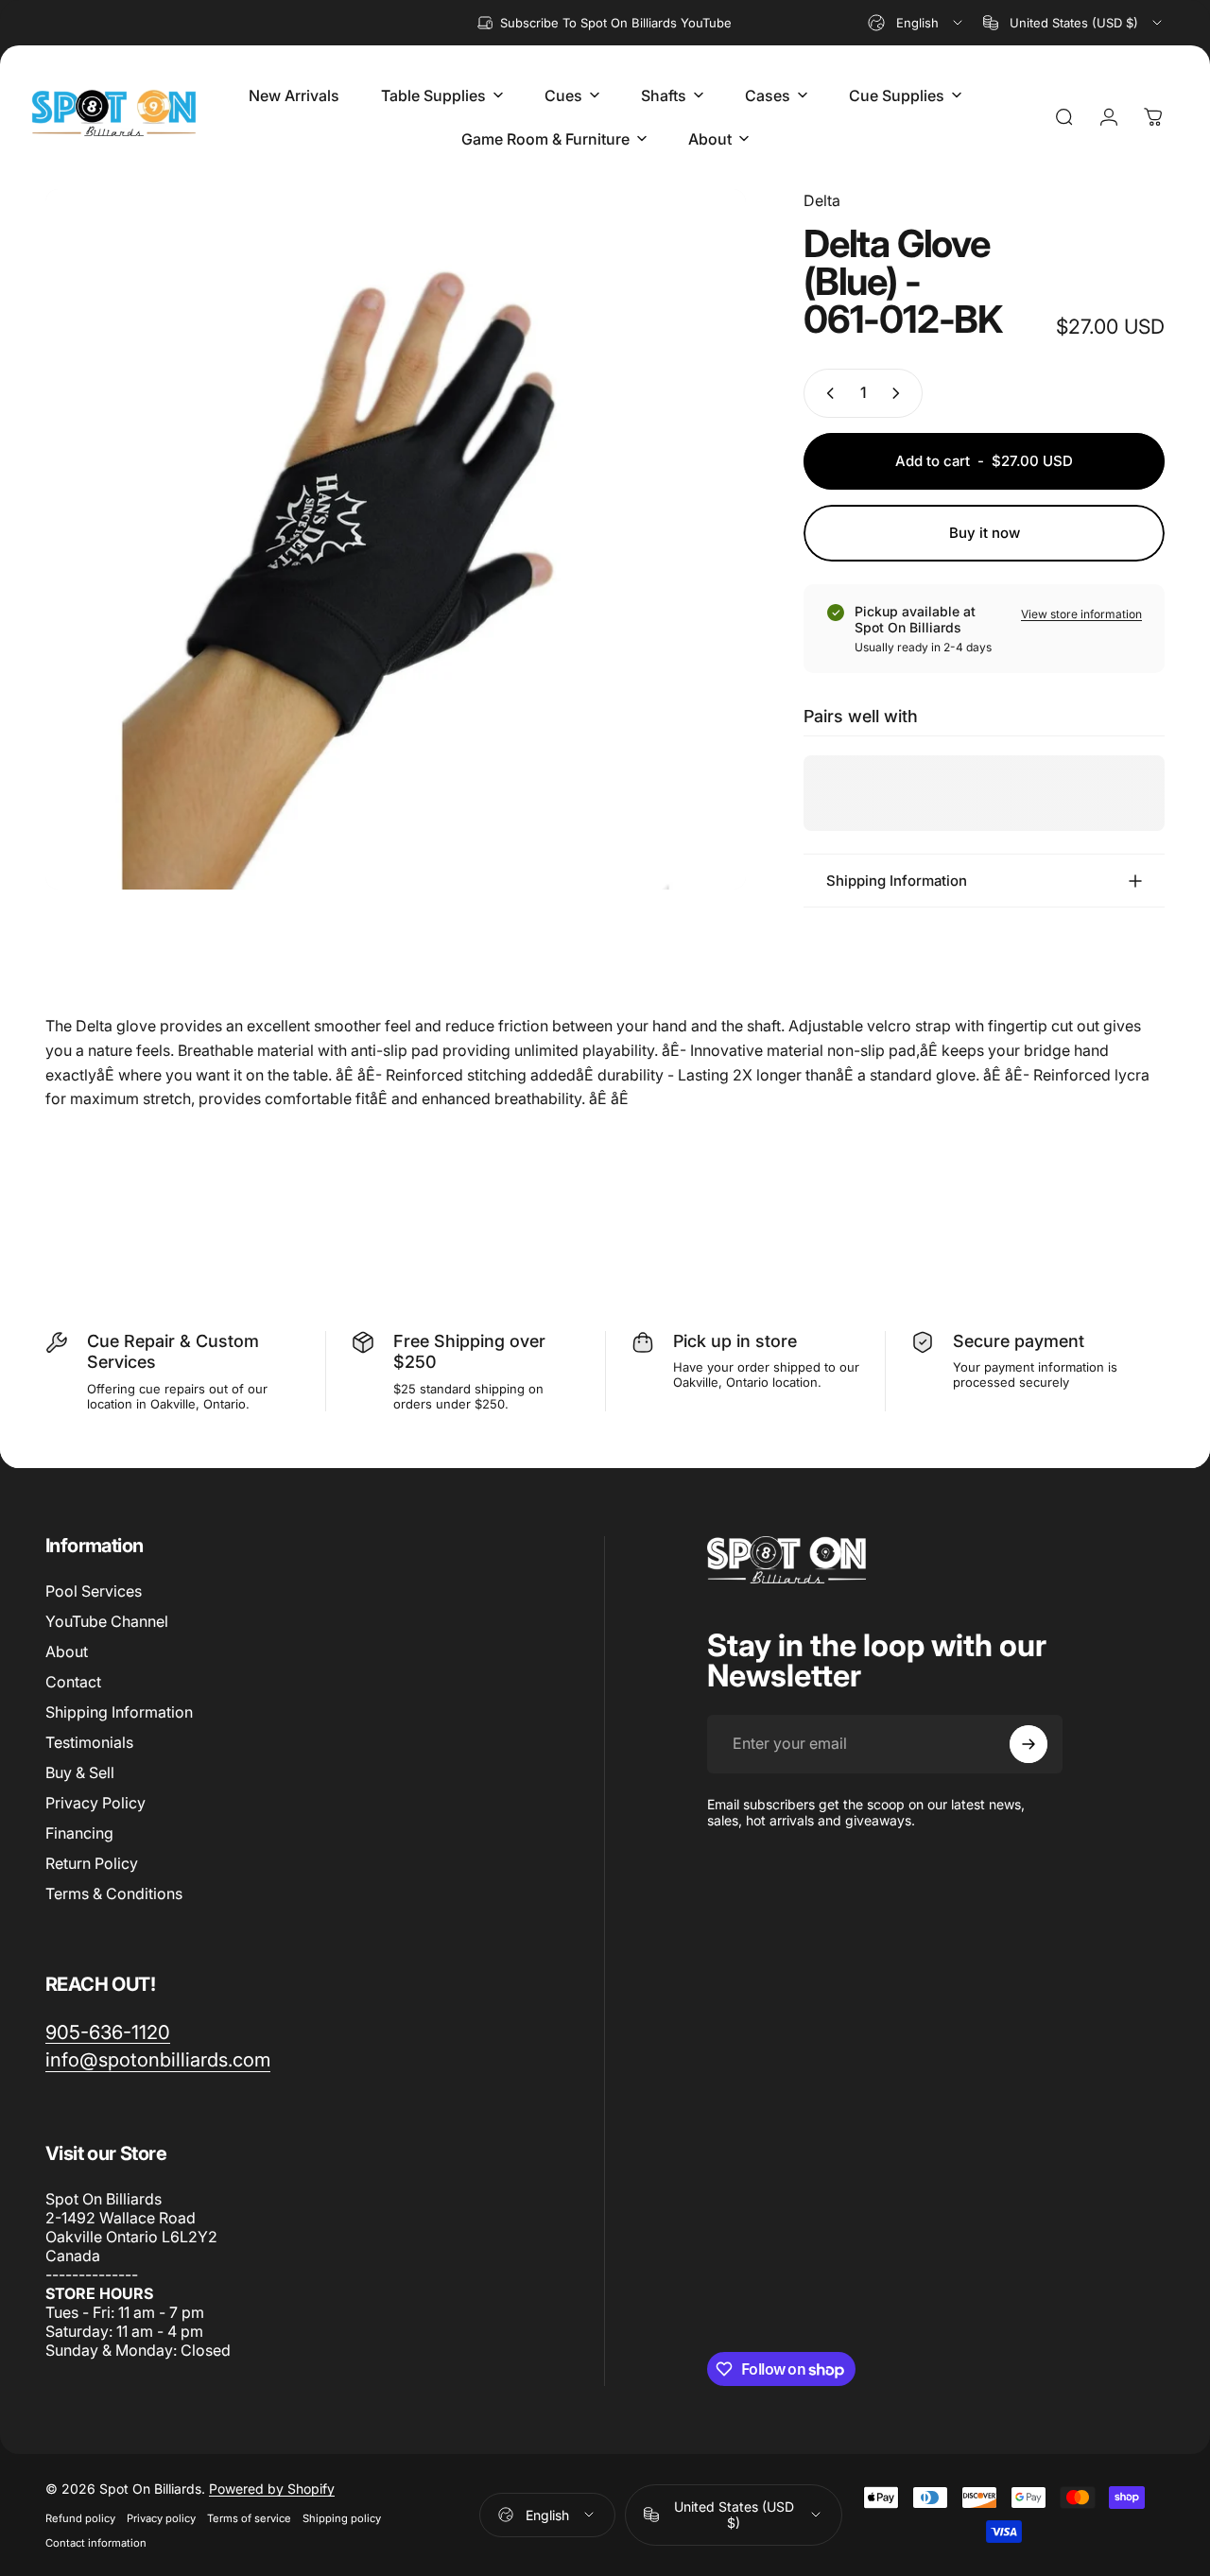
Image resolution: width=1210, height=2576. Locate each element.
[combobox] (916, 23)
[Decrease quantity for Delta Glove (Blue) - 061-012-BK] (826, 393)
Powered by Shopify (272, 2489)
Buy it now (985, 533)
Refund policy (80, 2518)
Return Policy (92, 1863)
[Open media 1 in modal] (396, 539)
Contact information (96, 2543)
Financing (79, 1833)
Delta (822, 200)
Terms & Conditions (114, 1893)
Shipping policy (342, 2518)
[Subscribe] (1028, 1744)
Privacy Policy (95, 1803)
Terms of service (249, 2518)
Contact (73, 1682)
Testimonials (89, 1742)
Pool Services (94, 1591)
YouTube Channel (107, 1621)
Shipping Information (119, 1712)
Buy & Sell (80, 1772)
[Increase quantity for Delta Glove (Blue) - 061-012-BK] (900, 393)
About (67, 1651)
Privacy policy (161, 2518)
